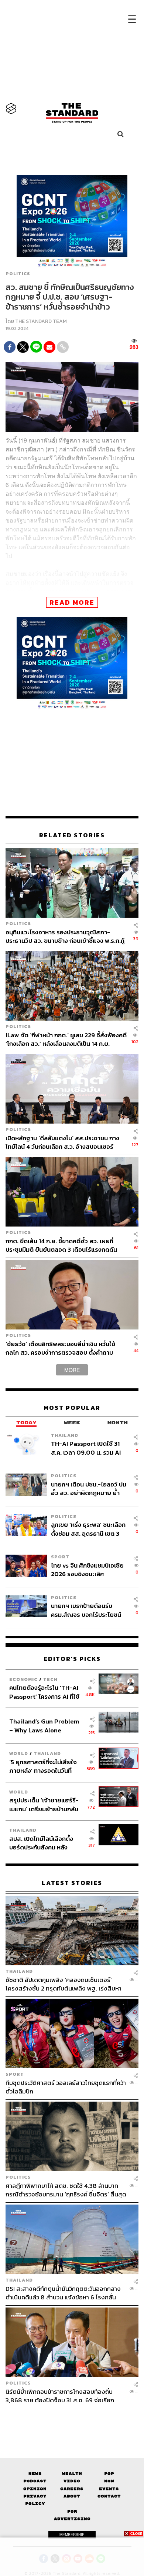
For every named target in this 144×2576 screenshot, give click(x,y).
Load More (72, 2417)
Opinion (35, 2489)
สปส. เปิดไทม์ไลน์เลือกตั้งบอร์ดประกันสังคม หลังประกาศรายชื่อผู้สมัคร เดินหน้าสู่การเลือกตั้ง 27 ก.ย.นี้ (44, 1843)
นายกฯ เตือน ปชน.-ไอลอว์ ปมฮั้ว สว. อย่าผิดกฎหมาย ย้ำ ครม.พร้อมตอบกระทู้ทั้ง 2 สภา (89, 1489)
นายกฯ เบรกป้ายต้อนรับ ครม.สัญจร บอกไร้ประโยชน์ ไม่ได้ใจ (86, 1610)
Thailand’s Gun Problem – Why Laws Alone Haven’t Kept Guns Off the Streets (44, 1726)
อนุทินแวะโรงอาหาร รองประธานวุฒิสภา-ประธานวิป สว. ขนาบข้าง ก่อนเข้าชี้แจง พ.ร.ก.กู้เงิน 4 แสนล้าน (65, 936)
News (35, 2474)
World (19, 1753)
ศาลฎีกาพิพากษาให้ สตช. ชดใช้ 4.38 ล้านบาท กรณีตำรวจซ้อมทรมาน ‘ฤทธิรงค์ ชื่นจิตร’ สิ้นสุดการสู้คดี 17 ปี (66, 2190)
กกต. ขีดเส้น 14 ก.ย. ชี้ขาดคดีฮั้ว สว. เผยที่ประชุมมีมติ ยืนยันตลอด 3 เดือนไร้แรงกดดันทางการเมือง (61, 1245)
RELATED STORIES (72, 835)
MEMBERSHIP (72, 2535)
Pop (109, 2474)
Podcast (35, 2481)
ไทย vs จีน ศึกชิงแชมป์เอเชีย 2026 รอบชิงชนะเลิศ (87, 1570)
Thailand (65, 1435)
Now (109, 2481)
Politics (18, 274)
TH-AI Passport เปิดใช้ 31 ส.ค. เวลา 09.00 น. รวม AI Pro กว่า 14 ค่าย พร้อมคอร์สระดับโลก (87, 1448)
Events (109, 2489)
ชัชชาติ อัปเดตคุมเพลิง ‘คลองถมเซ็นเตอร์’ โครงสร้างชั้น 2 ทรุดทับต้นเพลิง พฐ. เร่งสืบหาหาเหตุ (64, 1984)
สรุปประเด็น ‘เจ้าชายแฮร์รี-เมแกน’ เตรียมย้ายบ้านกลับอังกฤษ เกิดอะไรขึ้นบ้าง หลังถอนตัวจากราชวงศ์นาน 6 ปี (44, 1804)
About (72, 2496)
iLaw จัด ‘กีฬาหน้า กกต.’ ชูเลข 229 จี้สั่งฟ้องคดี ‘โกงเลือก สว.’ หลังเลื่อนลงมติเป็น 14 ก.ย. (66, 1039)
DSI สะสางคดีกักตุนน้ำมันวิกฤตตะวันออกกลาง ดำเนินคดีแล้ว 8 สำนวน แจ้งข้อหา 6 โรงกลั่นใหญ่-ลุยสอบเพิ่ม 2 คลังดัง (63, 2293)
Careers (72, 2489)
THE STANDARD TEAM (41, 321)
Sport (60, 1557)
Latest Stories (72, 1883)
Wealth (72, 2474)
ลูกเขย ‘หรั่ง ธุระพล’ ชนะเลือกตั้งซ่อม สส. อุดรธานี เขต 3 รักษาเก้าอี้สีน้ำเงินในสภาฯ (88, 1529)
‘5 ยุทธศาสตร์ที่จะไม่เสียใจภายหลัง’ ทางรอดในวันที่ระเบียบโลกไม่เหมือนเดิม (43, 1766)
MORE (72, 1370)
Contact (109, 2496)
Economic (23, 1679)
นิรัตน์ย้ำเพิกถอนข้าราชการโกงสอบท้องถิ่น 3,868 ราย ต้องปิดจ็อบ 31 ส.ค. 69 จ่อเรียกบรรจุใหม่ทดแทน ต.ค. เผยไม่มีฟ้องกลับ (60, 2396)
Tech (50, 1679)
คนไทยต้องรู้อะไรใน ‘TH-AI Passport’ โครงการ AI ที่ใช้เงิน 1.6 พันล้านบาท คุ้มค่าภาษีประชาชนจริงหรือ (46, 1692)
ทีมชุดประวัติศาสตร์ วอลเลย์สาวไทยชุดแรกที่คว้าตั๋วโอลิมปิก (66, 2087)
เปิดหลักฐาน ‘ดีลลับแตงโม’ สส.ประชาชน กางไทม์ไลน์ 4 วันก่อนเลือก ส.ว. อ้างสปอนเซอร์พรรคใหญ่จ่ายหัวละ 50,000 (62, 1142)
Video (72, 2481)
